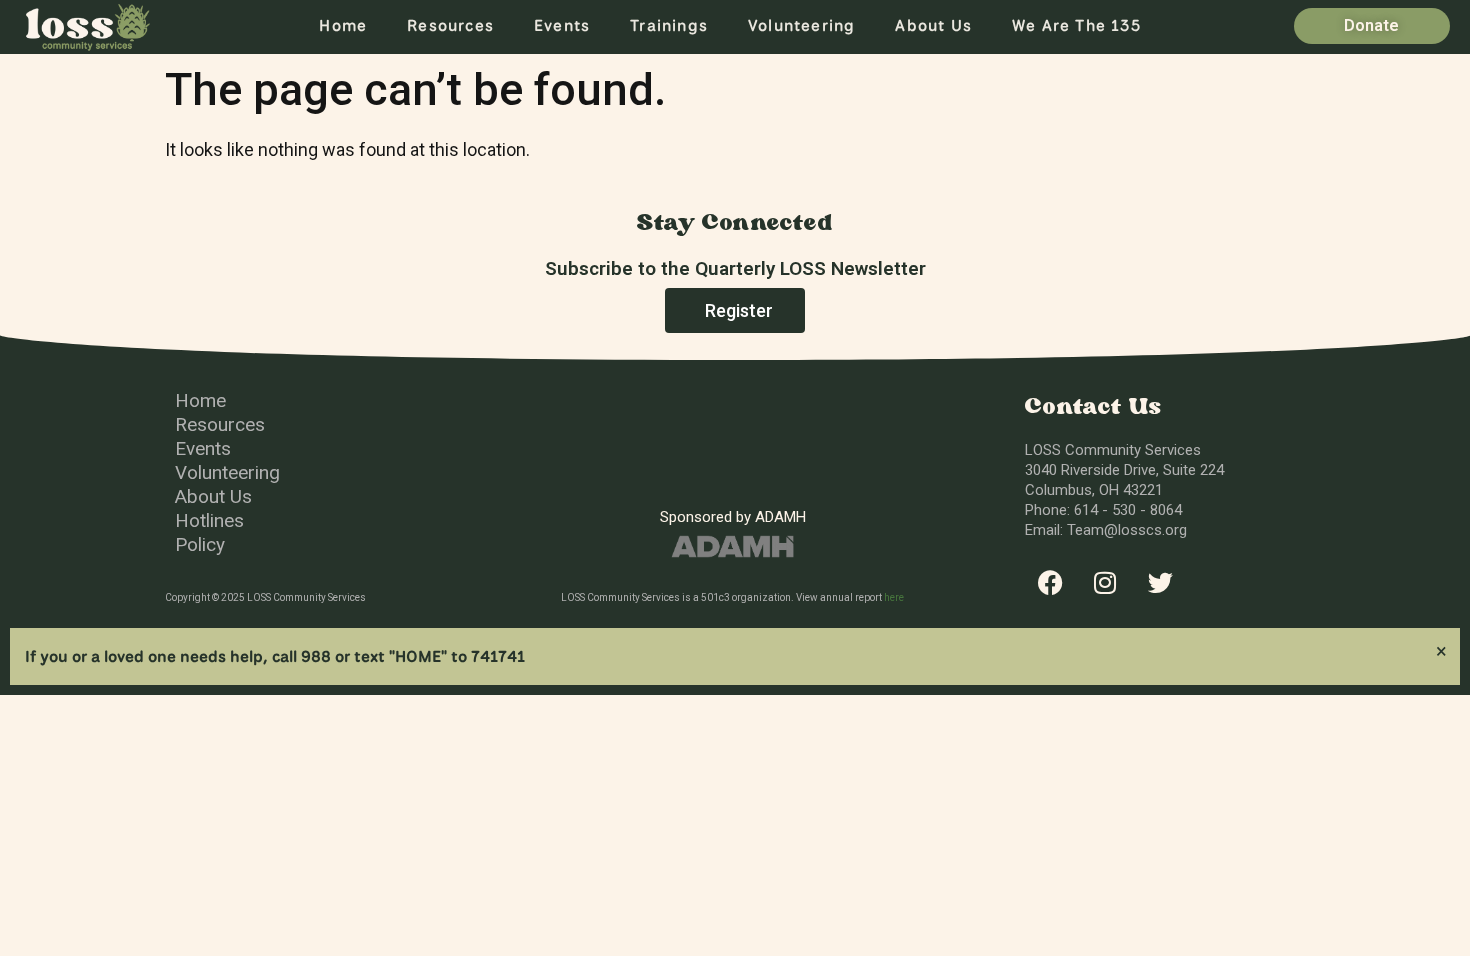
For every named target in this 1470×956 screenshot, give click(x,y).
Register (739, 310)
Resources (450, 25)
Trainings (669, 25)
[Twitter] (1160, 583)
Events (562, 25)
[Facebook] (1050, 583)
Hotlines (209, 520)
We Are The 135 (1076, 25)
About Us (933, 25)
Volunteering (801, 25)
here (894, 597)
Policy (200, 544)
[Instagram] (1105, 583)
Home (343, 25)
